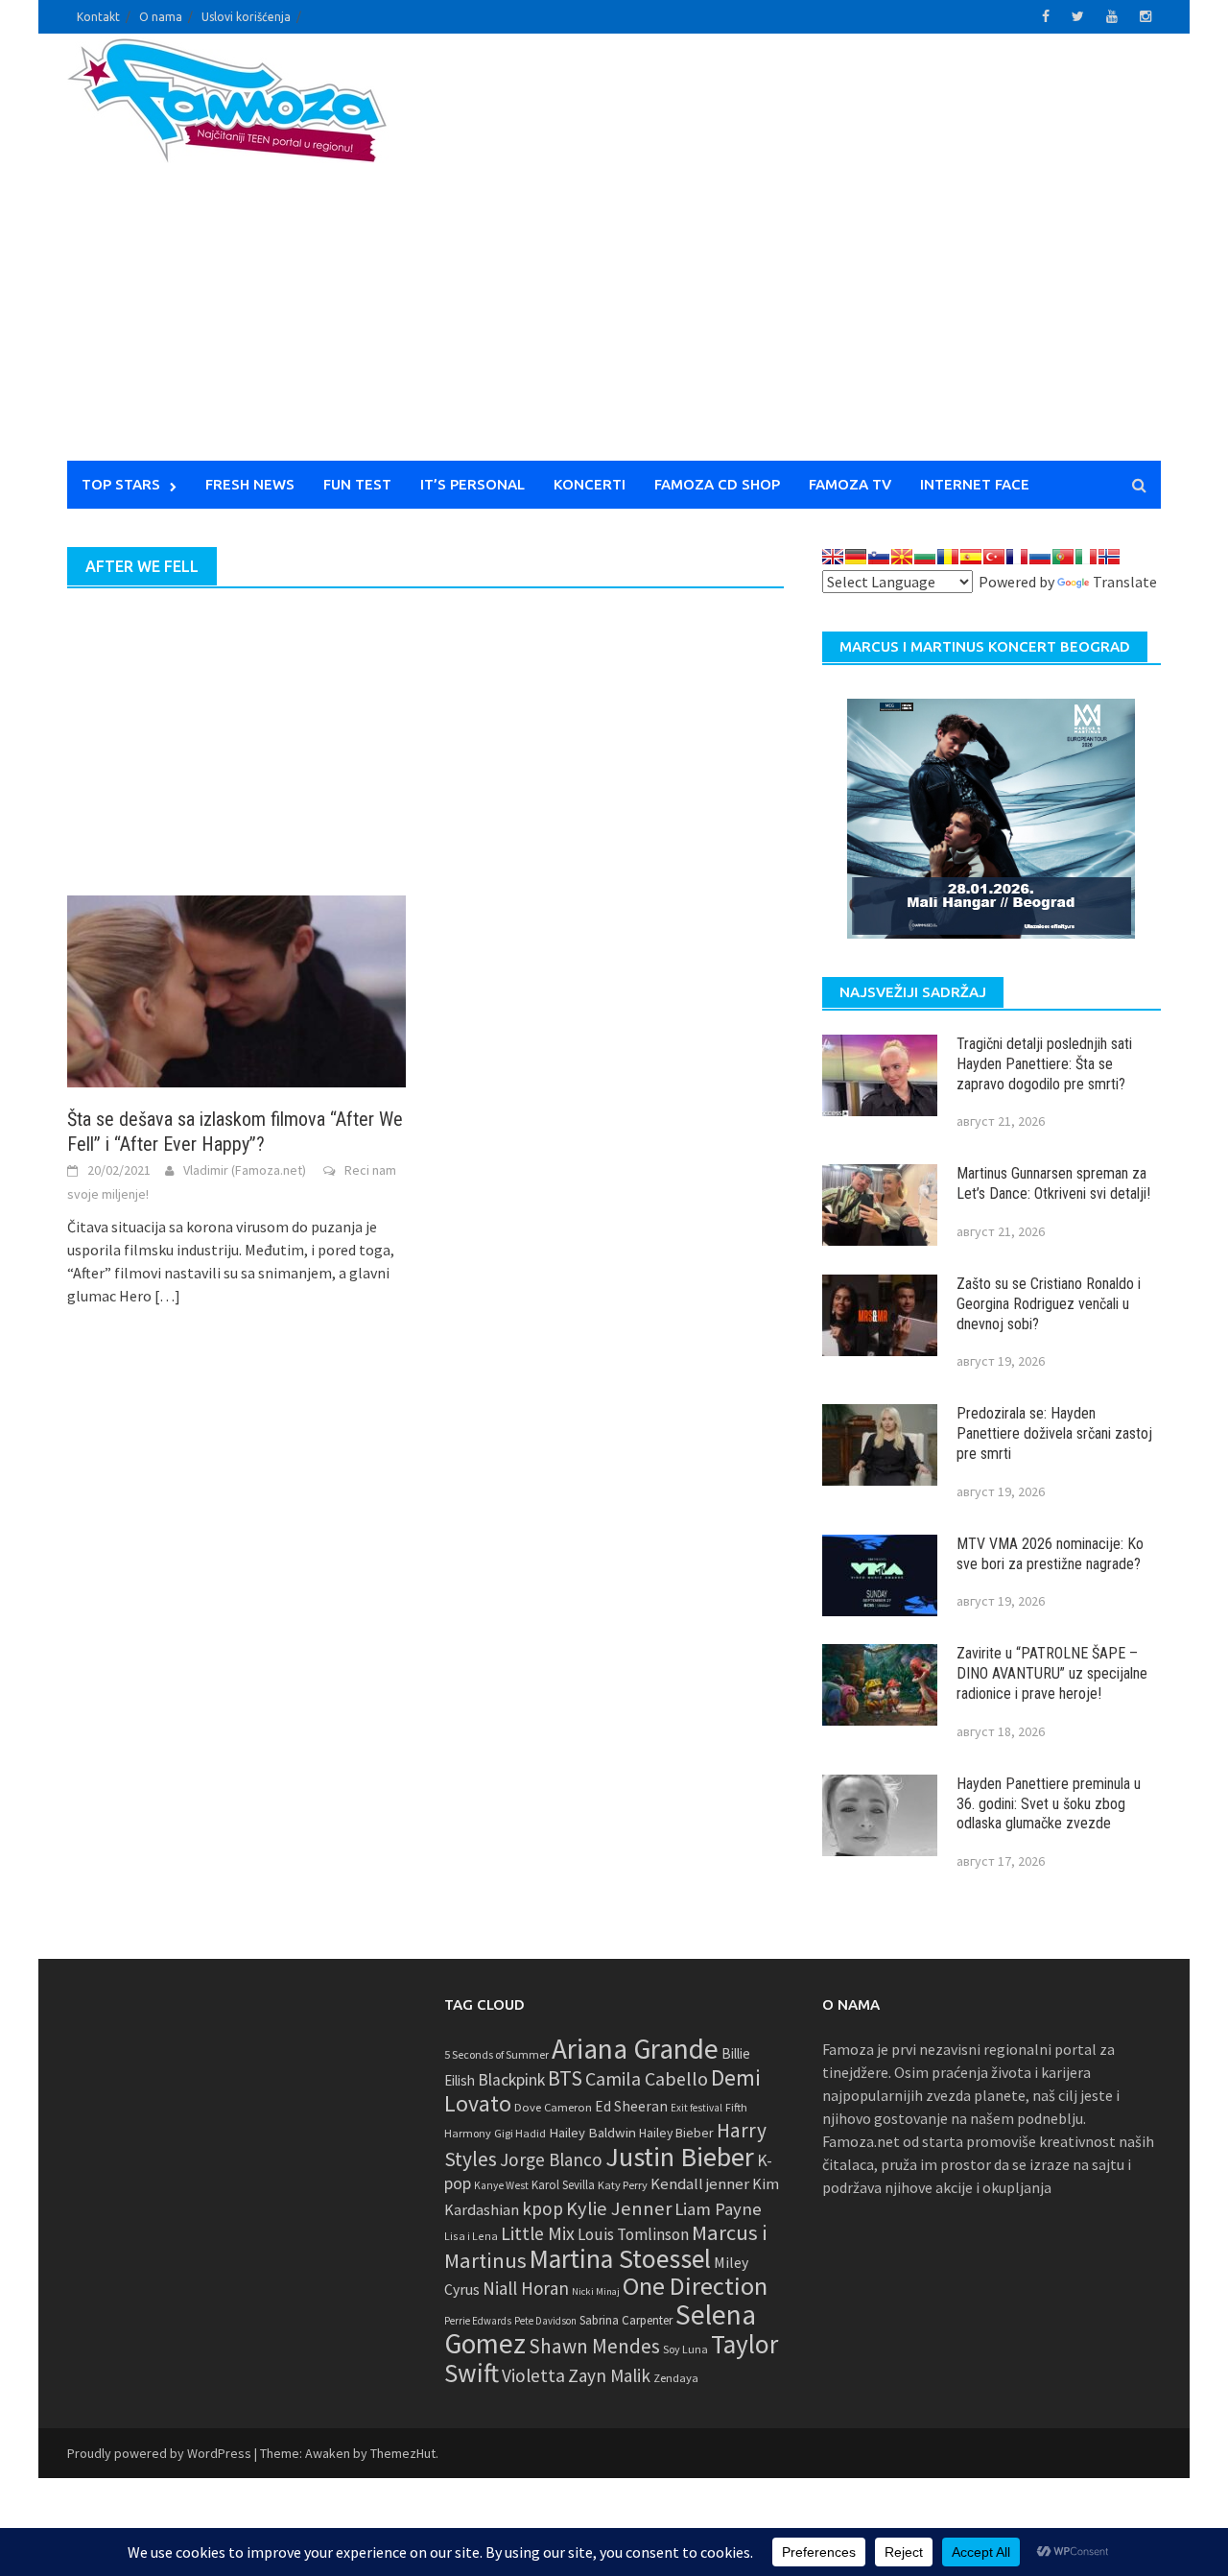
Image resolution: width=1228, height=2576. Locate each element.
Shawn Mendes (594, 2346)
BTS (565, 2078)
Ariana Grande (635, 2049)
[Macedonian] (902, 557)
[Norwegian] (1109, 557)
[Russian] (1040, 557)
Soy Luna (685, 2349)
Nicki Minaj (596, 2291)
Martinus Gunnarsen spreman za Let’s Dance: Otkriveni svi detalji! (1053, 1183)
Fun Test (357, 484)
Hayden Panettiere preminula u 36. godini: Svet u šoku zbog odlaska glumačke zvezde (1049, 1804)
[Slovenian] (879, 557)
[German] (856, 557)
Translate (1125, 582)
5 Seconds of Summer (496, 2054)
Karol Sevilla (563, 2185)
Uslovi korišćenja (246, 17)
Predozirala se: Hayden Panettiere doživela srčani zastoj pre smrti (1054, 1433)
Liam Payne (718, 2209)
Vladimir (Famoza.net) (245, 1170)
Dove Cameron (553, 2107)
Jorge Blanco (551, 2159)
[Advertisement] (792, 259)
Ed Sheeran (631, 2106)
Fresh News (250, 484)
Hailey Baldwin (592, 2132)
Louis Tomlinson (633, 2234)
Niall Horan (526, 2288)
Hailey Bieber (676, 2133)
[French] (1017, 557)
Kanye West (501, 2185)
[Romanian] (948, 557)
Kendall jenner (700, 2184)
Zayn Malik (609, 2375)
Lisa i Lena (471, 2236)
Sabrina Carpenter (626, 2320)
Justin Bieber (680, 2157)
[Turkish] (994, 557)
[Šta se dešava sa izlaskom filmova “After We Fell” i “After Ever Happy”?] (236, 990)
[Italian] (1086, 557)
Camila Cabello (647, 2078)
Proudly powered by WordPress (159, 2453)
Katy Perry (623, 2185)
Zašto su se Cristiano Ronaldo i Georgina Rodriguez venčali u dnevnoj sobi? (1049, 1304)
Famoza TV (850, 484)
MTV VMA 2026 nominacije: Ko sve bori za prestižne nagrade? (1050, 1554)
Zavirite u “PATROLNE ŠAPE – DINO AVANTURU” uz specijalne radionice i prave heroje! (1052, 1673)
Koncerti (590, 484)
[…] (166, 1296)
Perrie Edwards (478, 2321)
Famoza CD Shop (717, 484)
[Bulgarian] (925, 557)
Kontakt (98, 17)
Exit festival (697, 2108)
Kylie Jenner (619, 2208)
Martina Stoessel (620, 2259)
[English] (833, 557)
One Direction (695, 2286)
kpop (543, 2208)
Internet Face (975, 484)
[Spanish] (971, 557)
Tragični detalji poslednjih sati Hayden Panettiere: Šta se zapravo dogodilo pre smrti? (1044, 1064)
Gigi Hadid (520, 2133)
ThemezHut (403, 2453)
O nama (161, 17)
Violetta (533, 2375)
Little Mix (538, 2233)
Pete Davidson (545, 2321)
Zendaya (676, 2378)
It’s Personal (472, 484)
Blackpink (511, 2080)
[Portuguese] (1063, 557)
